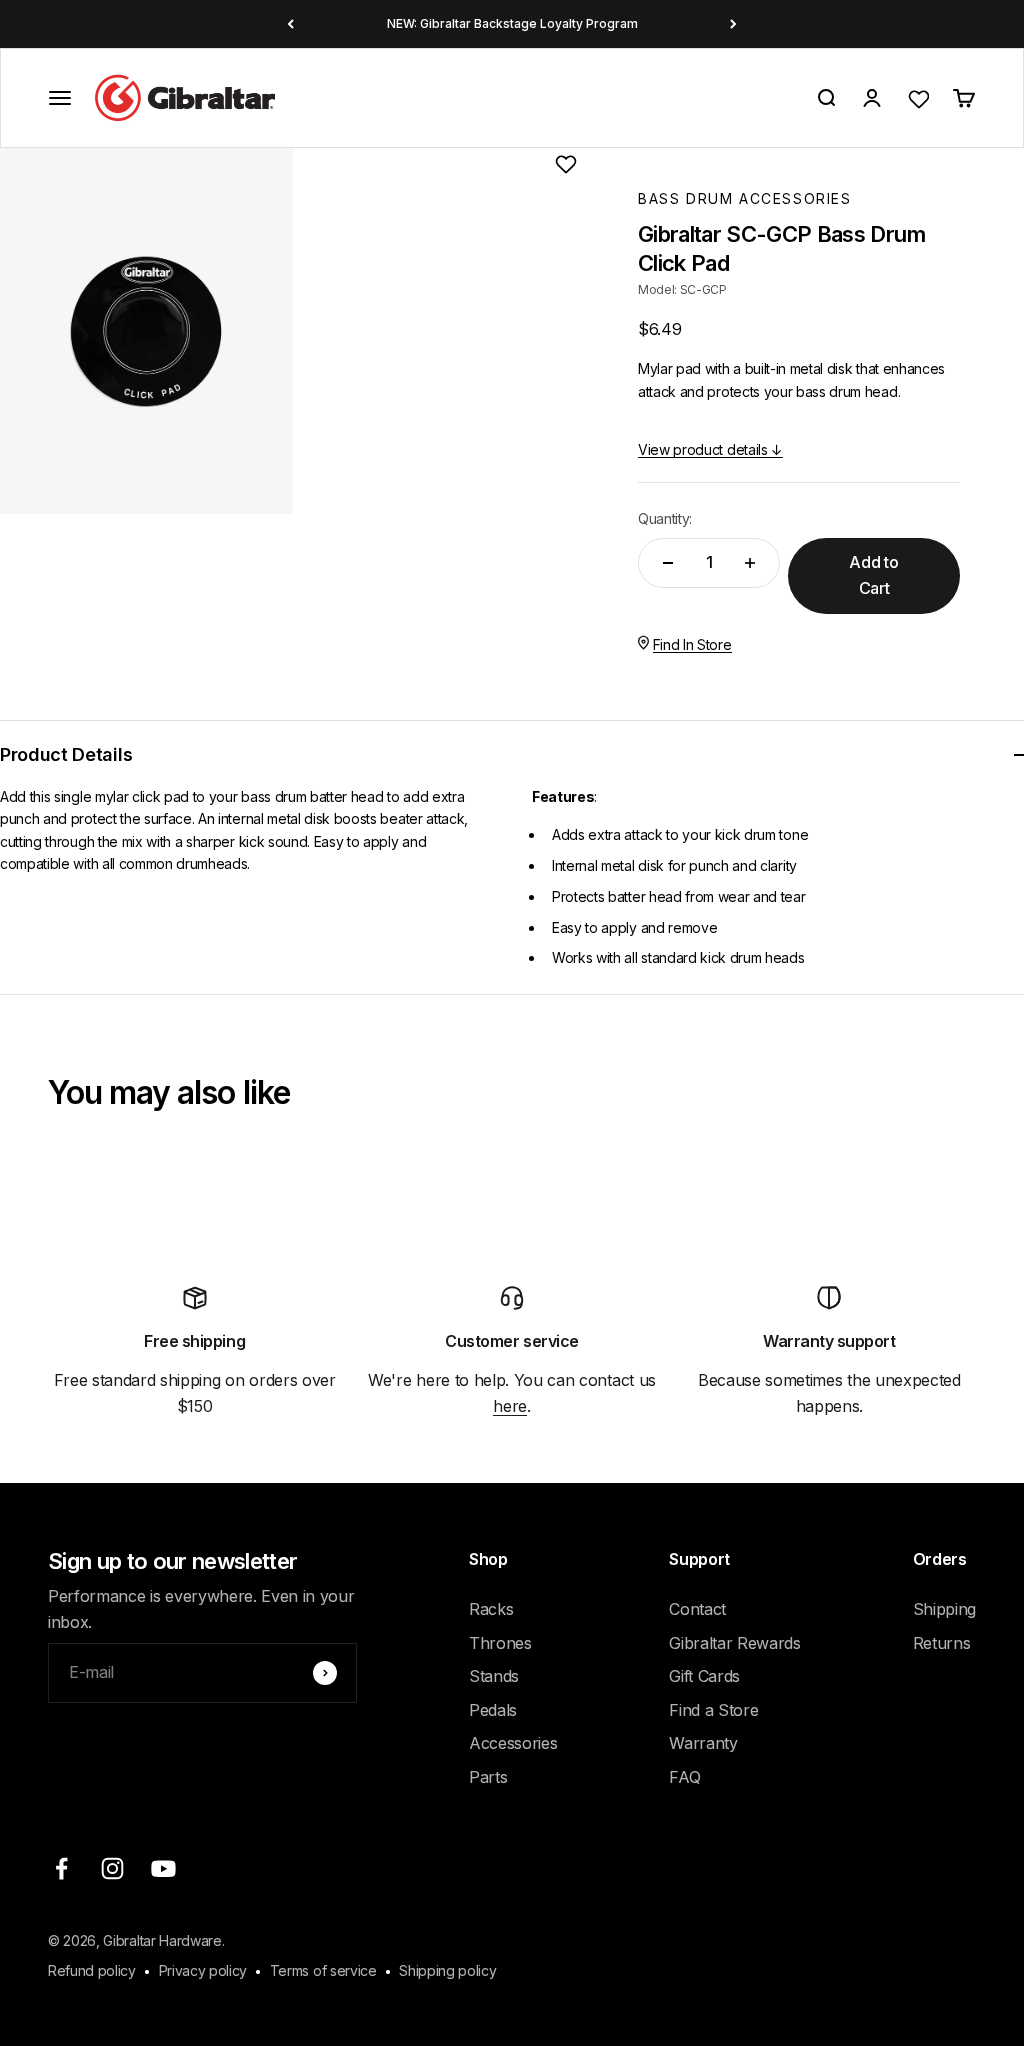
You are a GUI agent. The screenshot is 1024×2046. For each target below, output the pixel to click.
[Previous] (290, 24)
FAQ (684, 1777)
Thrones (500, 1643)
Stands (494, 1676)
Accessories (513, 1743)
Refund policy (92, 1970)
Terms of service (323, 1970)
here (510, 1406)
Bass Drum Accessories (745, 198)
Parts (488, 1777)
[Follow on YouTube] (163, 1868)
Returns (942, 1643)
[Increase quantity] (750, 563)
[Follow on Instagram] (112, 1868)
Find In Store (692, 644)
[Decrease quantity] (668, 563)
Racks (491, 1609)
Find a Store (713, 1710)
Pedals (493, 1710)
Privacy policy (203, 1970)
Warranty (703, 1743)
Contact (697, 1609)
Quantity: (665, 518)
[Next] (733, 24)
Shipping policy (447, 1970)
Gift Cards (704, 1676)
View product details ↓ (710, 449)
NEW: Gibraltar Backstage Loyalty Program (512, 23)
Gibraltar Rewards (735, 1643)
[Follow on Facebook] (61, 1868)
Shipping (944, 1609)
